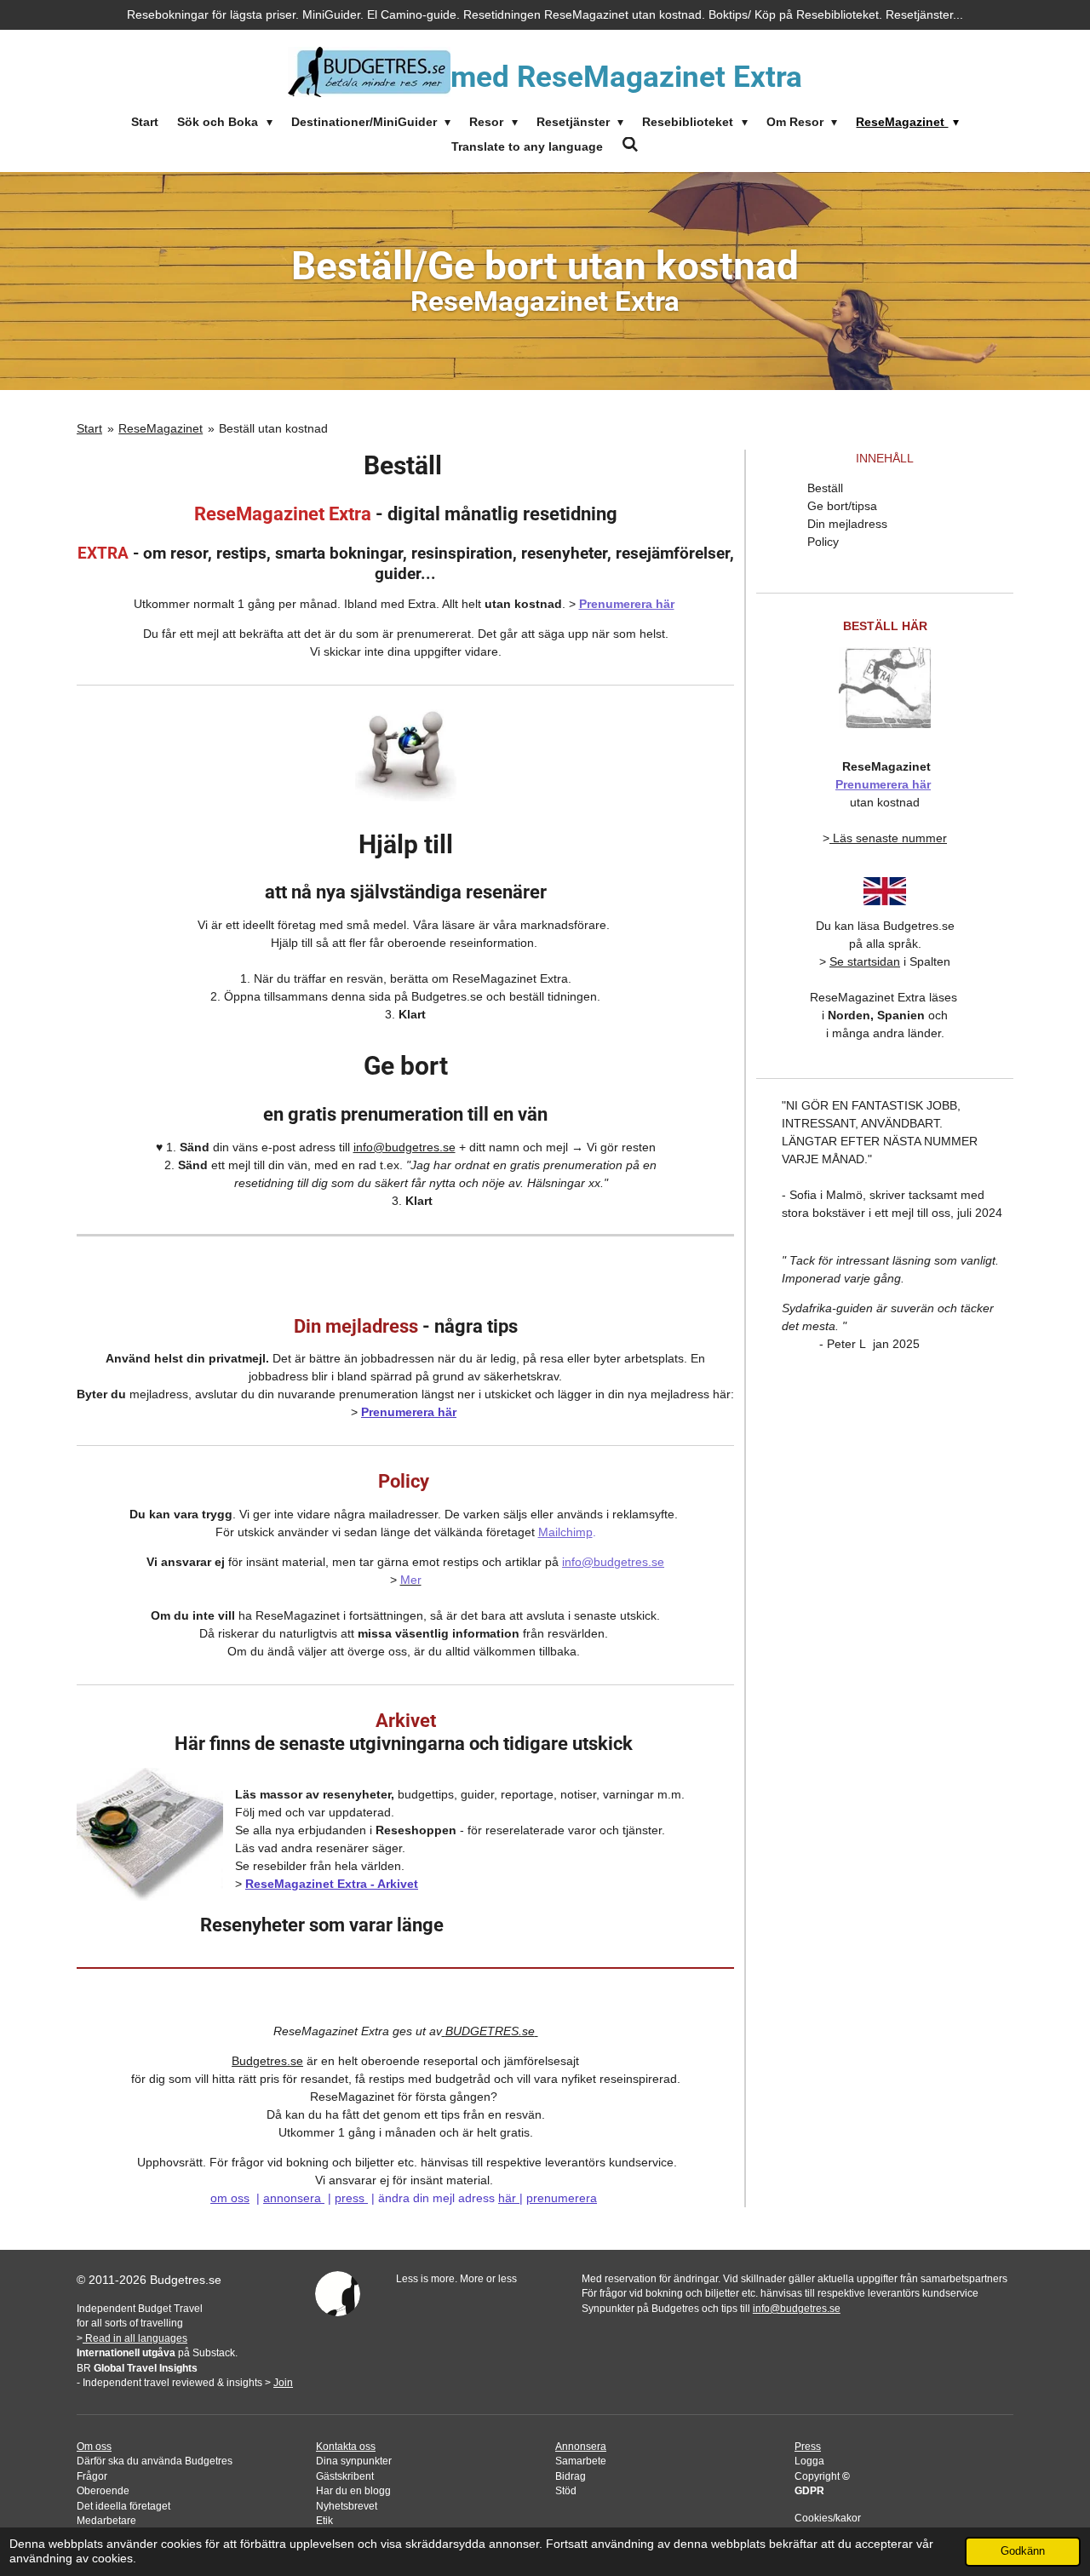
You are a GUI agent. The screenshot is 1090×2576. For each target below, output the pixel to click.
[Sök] (630, 145)
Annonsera (581, 2446)
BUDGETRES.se (490, 2031)
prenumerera (562, 2198)
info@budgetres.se (404, 1147)
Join (283, 2382)
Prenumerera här (627, 604)
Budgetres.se (267, 2061)
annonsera (292, 2198)
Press (808, 2446)
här (507, 2198)
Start (89, 428)
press (350, 2198)
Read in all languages (135, 2338)
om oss (230, 2198)
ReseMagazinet (161, 428)
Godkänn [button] (1023, 2551)
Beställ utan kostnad (273, 428)
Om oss (94, 2446)
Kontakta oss (346, 2446)
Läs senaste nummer (890, 838)
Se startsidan (865, 961)
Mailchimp (565, 1532)
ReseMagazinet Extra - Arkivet (332, 1884)
